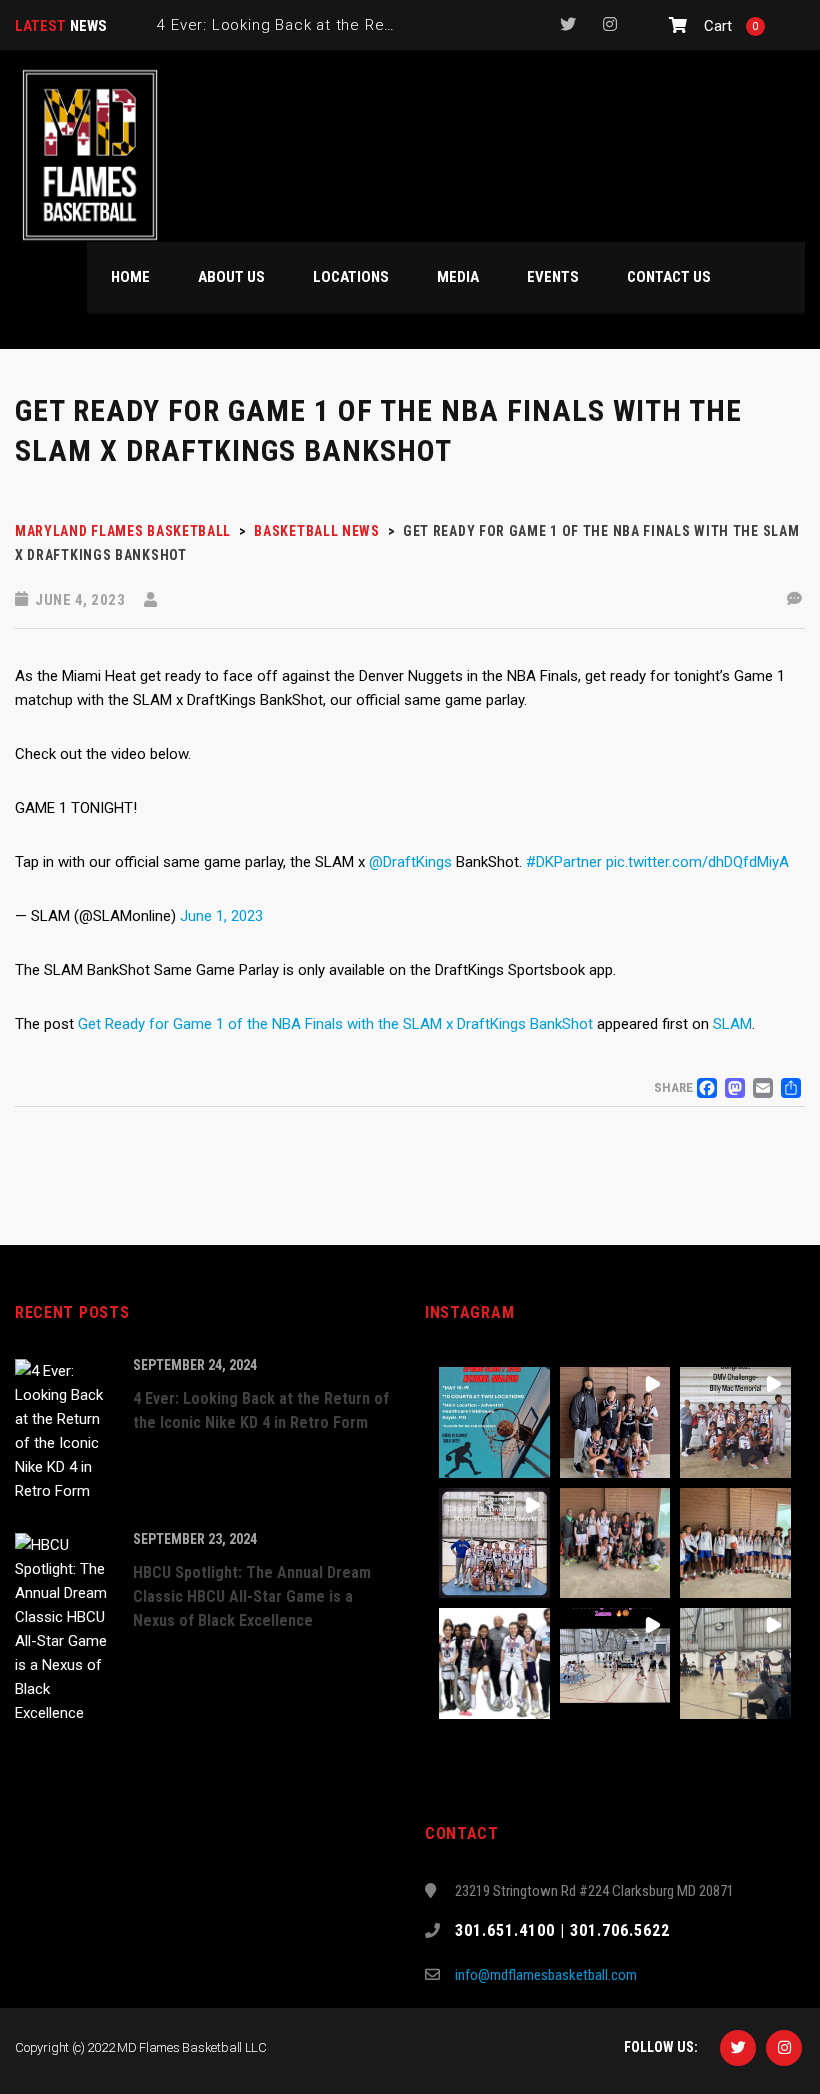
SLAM (732, 1024)
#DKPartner (564, 862)
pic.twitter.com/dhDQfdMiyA (697, 862)
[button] (494, 1422)
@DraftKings (410, 862)
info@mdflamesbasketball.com (546, 1975)
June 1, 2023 (221, 916)
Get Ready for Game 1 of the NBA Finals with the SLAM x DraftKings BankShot (335, 1024)
